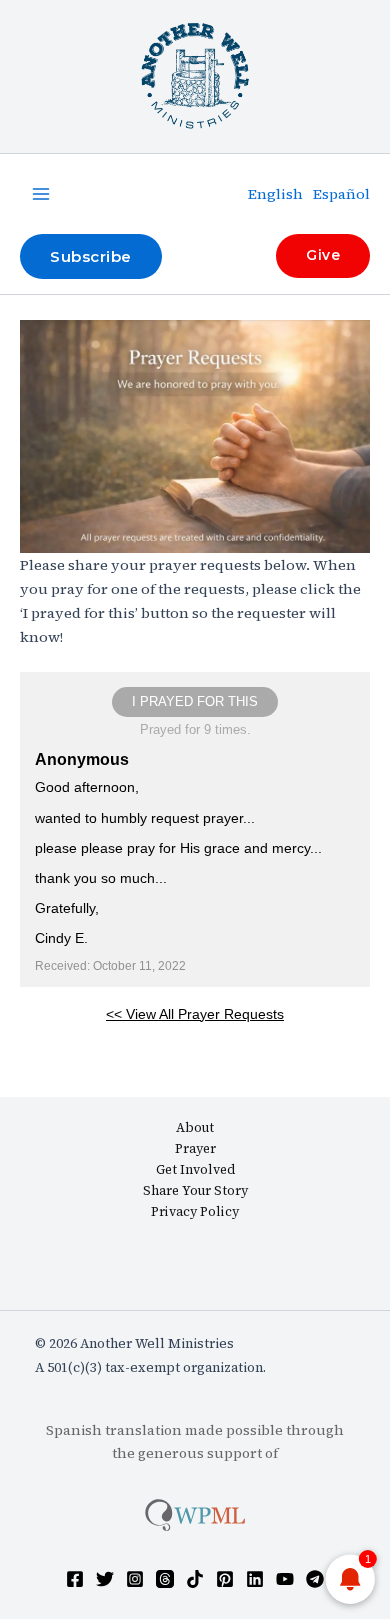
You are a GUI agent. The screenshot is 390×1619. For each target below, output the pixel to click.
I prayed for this (195, 701)
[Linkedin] (255, 1579)
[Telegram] (315, 1579)
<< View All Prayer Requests (195, 1014)
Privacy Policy (195, 1211)
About (195, 1127)
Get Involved (195, 1169)
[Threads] (165, 1579)
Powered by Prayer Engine (195, 1067)
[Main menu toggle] (41, 194)
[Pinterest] (225, 1579)
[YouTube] (285, 1579)
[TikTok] (195, 1579)
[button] (91, 256)
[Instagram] (135, 1579)
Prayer (195, 1148)
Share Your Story (195, 1190)
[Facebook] (75, 1579)
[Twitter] (105, 1579)
